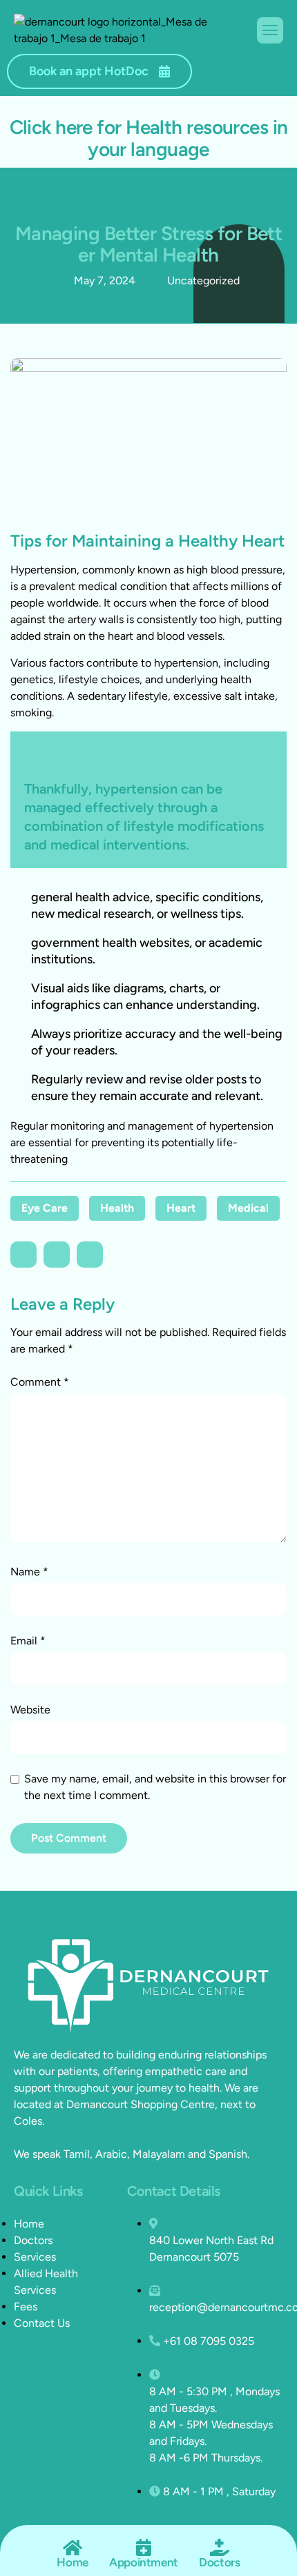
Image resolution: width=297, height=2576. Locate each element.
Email (28, 1641)
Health (117, 1208)
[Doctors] (219, 2547)
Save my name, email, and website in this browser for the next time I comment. (155, 1787)
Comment (40, 1382)
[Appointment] (144, 2547)
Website (30, 1710)
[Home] (73, 2547)
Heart (181, 1208)
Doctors (33, 2240)
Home (29, 2224)
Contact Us (42, 2323)
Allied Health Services (46, 2282)
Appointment (144, 2562)
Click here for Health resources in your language (149, 138)
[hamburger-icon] (270, 30)
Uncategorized (203, 281)
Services (35, 2257)
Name (29, 1572)
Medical (248, 1208)
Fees (26, 2307)
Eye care (45, 1208)
